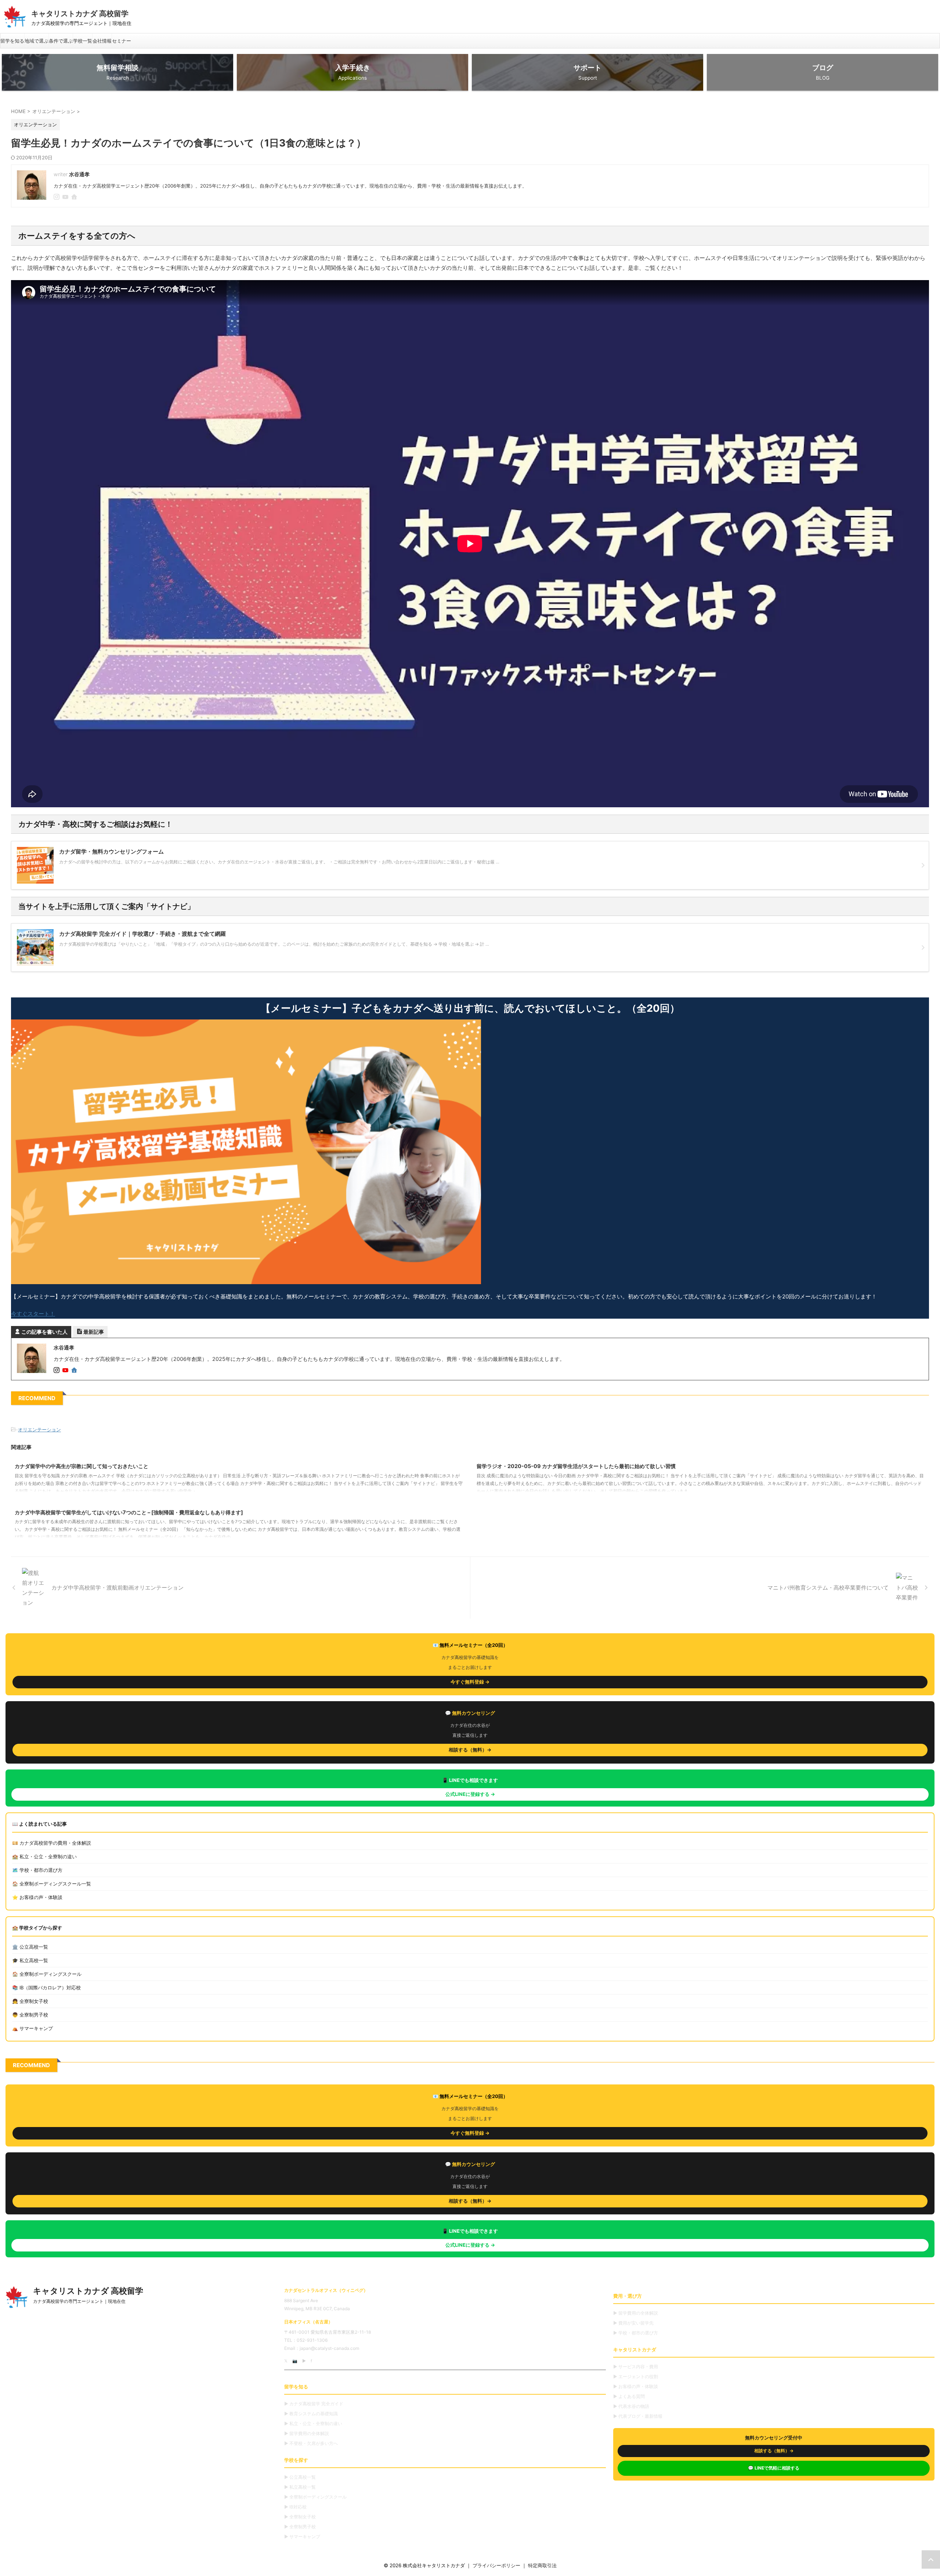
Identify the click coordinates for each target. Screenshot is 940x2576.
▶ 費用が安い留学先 (633, 2323)
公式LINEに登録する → (470, 1794)
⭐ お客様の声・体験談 (37, 1897)
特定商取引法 (542, 2565)
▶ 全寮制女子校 (300, 2517)
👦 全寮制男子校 (30, 2015)
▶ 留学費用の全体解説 (307, 2433)
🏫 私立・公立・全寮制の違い (44, 1856)
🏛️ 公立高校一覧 (30, 1947)
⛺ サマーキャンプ (32, 2028)
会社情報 (102, 41)
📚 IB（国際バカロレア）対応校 (46, 1988)
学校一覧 (83, 41)
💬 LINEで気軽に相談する (774, 2468)
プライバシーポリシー (496, 2565)
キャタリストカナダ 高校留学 (80, 14)
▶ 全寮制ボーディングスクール (315, 2497)
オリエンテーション (39, 1430)
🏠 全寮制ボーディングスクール (47, 1974)
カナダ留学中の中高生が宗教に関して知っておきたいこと (82, 1466)
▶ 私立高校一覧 (300, 2487)
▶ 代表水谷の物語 (631, 2406)
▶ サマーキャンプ (302, 2537)
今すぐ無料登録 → (470, 1682)
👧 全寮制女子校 (30, 2001)
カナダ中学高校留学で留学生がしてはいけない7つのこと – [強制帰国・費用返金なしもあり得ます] (129, 1512)
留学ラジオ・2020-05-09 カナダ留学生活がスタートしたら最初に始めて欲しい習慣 (576, 1466)
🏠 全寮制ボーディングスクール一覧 (52, 1884)
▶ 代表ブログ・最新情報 (638, 2416)
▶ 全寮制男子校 (300, 2527)
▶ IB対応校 (295, 2507)
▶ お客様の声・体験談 (636, 2386)
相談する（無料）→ (470, 1750)
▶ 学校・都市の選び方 (636, 2333)
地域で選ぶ (37, 41)
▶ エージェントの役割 (636, 2376)
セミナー (122, 41)
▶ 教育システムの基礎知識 (311, 2414)
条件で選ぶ (61, 41)
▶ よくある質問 (629, 2396)
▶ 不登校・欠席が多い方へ (311, 2443)
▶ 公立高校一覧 (300, 2477)
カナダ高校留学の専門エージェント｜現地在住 (79, 2301)
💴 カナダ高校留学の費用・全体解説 (52, 1843)
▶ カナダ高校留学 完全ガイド (314, 2404)
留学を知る (12, 41)
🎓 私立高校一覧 (30, 1960)
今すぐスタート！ (33, 1314)
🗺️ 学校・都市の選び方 (37, 1870)
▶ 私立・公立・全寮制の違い (313, 2423)
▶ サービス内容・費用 (636, 2367)
